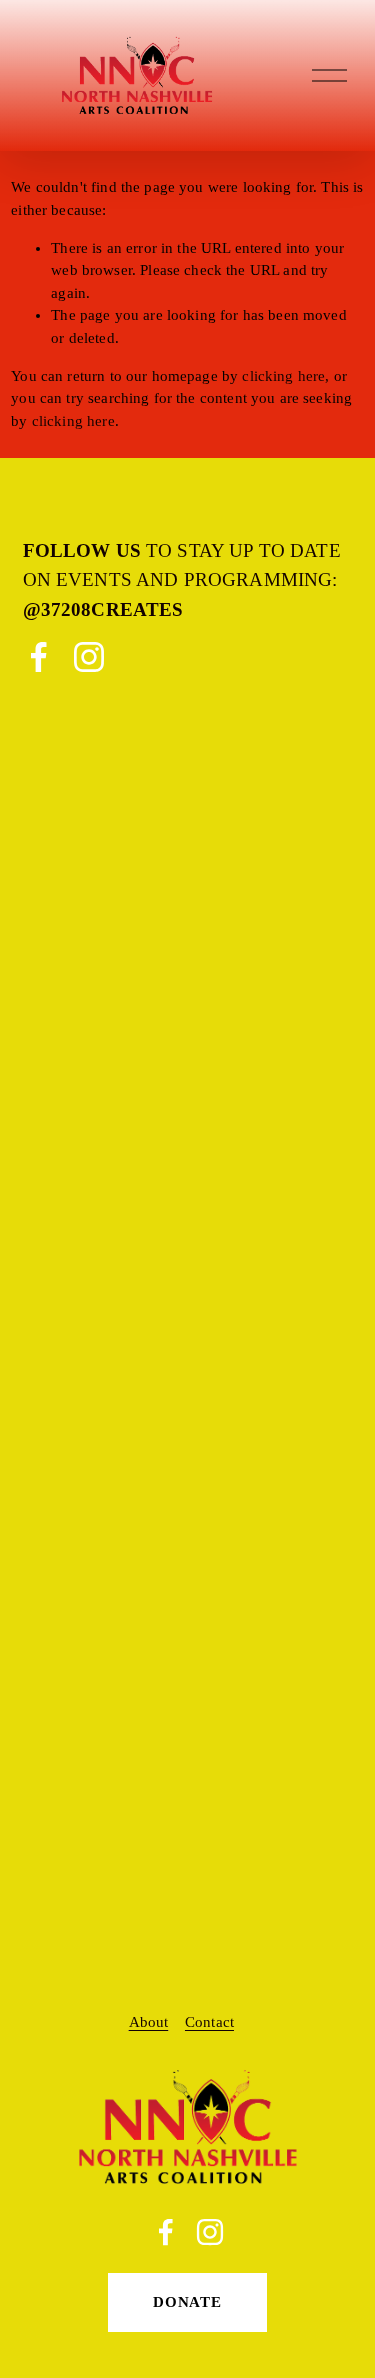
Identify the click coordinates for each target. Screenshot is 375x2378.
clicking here (283, 376)
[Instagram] (89, 657)
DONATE (187, 2302)
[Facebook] (39, 657)
